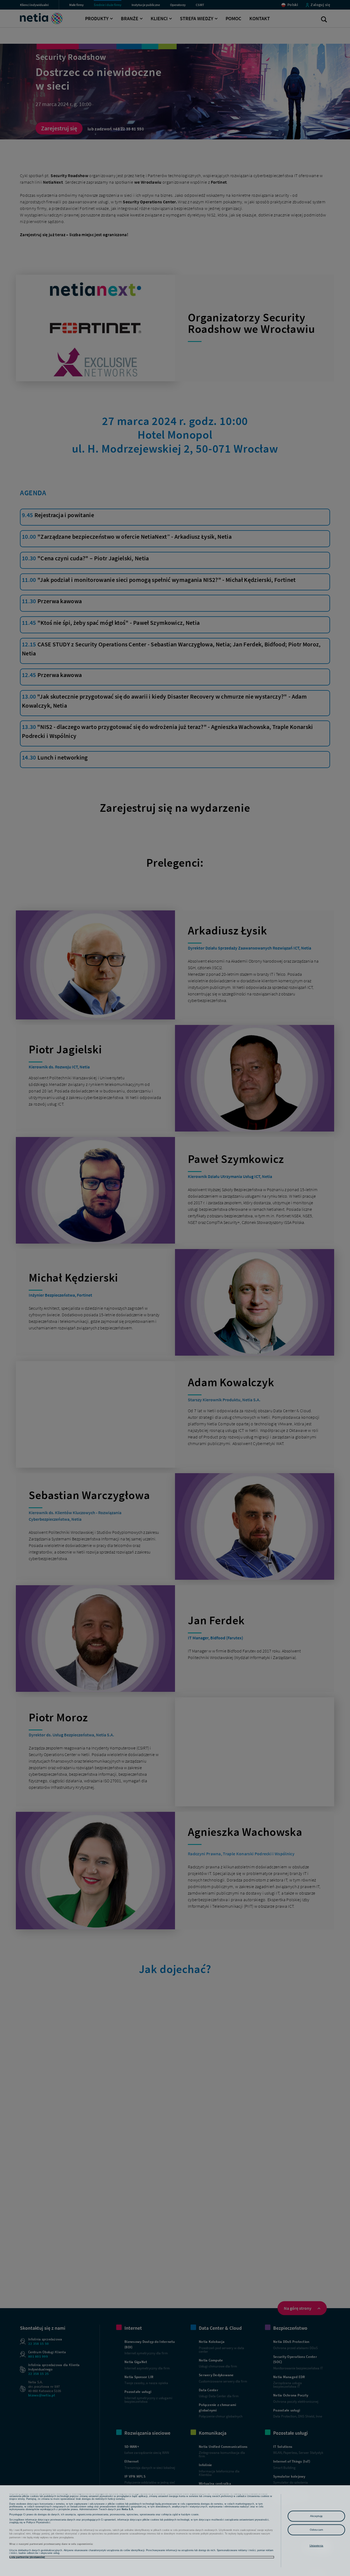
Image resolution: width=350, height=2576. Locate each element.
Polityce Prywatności (38, 2522)
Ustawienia (317, 2546)
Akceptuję (317, 2516)
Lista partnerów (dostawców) (27, 2557)
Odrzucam (316, 2530)
